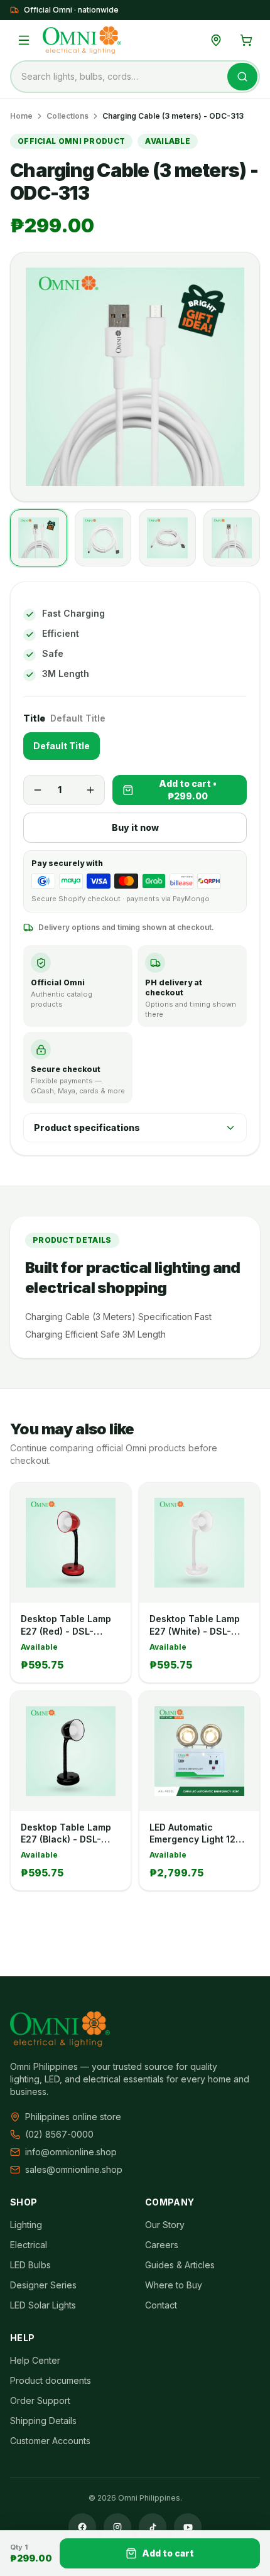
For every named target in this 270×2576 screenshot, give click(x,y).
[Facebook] (82, 2527)
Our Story (165, 2225)
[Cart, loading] (246, 40)
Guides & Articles (180, 2265)
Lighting (26, 2225)
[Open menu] (24, 40)
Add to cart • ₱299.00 (188, 790)
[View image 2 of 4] (103, 538)
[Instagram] (117, 2527)
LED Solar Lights (43, 2305)
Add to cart (168, 2553)
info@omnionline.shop (71, 2152)
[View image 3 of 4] (167, 538)
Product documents (51, 2380)
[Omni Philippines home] (82, 40)
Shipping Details (43, 2421)
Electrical (29, 2245)
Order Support (40, 2400)
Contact (161, 2305)
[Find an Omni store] (216, 40)
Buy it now (135, 827)
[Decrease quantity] (38, 790)
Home (21, 116)
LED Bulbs (30, 2265)
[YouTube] (188, 2527)
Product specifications (87, 1128)
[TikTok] (153, 2527)
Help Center (35, 2360)
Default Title (62, 746)
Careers (162, 2245)
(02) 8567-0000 (59, 2134)
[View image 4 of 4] (232, 538)
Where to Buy (174, 2285)
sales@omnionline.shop (74, 2169)
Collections (67, 116)
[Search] (242, 77)
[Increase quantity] (90, 790)
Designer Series (43, 2285)
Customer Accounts (50, 2441)
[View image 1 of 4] (39, 538)
